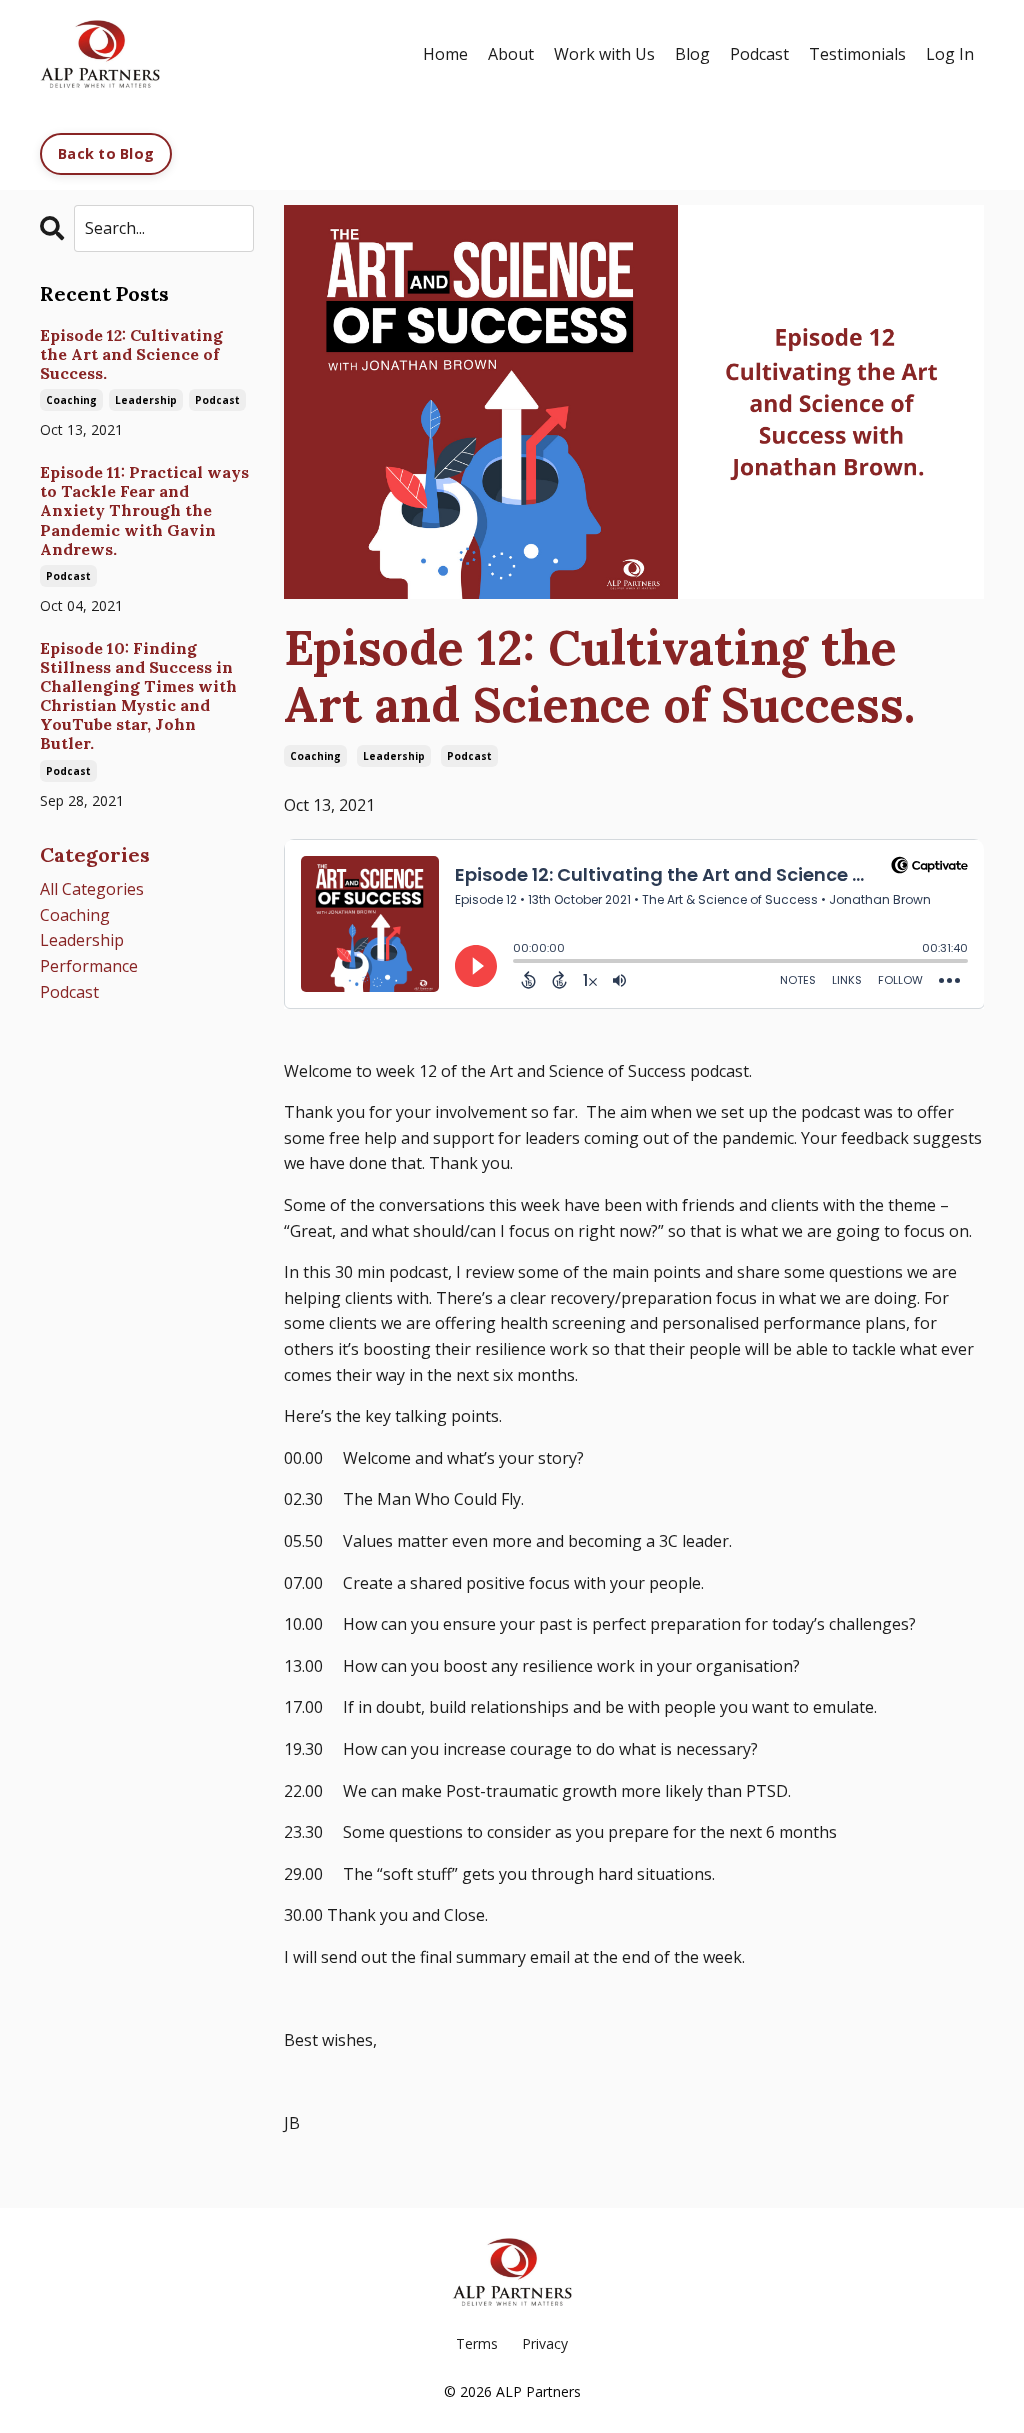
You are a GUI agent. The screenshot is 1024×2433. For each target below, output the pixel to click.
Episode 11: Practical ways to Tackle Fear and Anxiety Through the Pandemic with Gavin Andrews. (144, 511)
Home (445, 54)
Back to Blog (106, 153)
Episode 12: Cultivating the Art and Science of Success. (131, 354)
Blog (692, 54)
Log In (950, 54)
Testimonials (857, 54)
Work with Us (604, 54)
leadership (394, 756)
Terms (477, 2343)
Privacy (545, 2343)
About (511, 54)
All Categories (92, 889)
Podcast (759, 54)
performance (89, 966)
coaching (315, 756)
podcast (469, 756)
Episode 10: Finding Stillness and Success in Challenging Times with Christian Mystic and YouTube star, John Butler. (138, 696)
